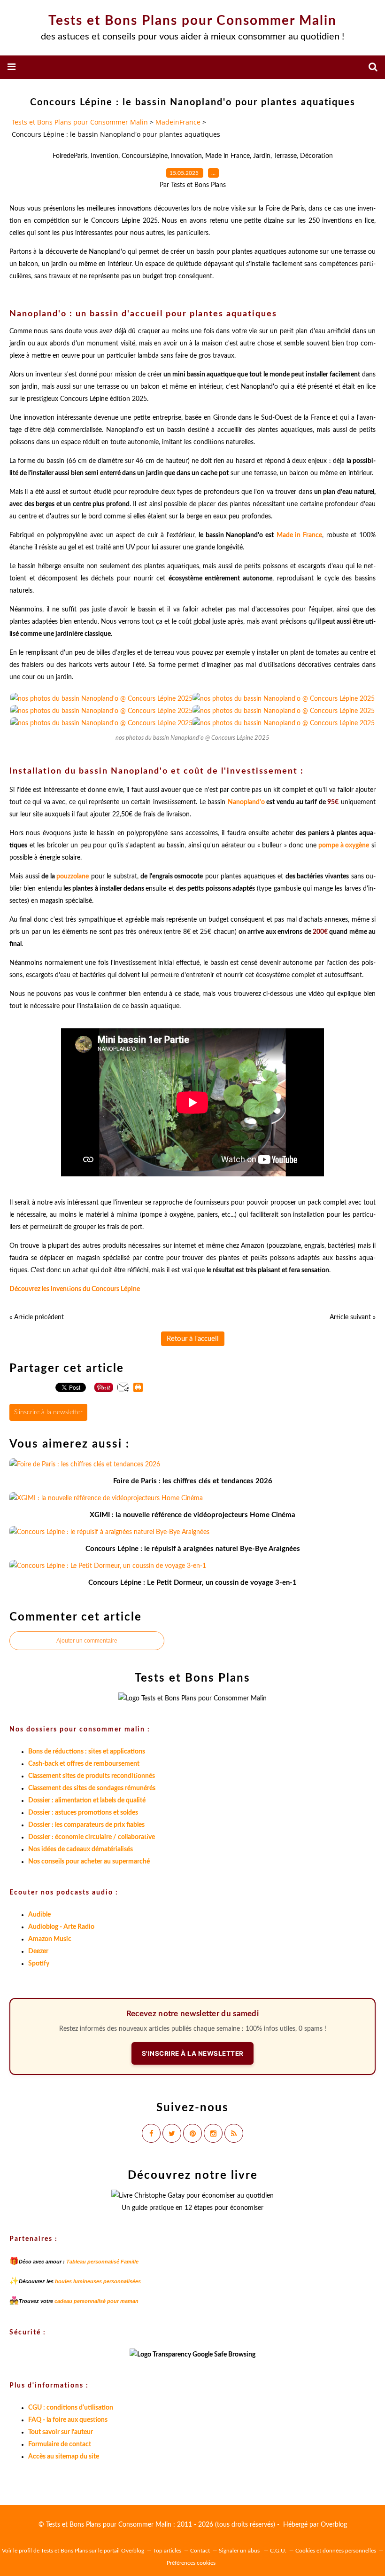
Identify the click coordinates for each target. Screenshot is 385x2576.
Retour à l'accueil (193, 1339)
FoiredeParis (70, 156)
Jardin (262, 156)
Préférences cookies (191, 2563)
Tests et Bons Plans (64, 2551)
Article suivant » (353, 1317)
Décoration (316, 156)
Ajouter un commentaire (87, 1641)
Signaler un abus (240, 2551)
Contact (200, 2551)
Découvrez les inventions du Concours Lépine (75, 1289)
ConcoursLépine (145, 156)
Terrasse (285, 156)
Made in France (227, 156)
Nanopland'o (246, 802)
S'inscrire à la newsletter (48, 1412)
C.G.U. (278, 2551)
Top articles (167, 2551)
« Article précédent (37, 1317)
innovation (186, 156)
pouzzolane (73, 877)
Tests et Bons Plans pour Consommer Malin (192, 21)
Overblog (334, 2525)
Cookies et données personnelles (336, 2551)
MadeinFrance (178, 122)
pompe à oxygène (344, 846)
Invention (104, 156)
